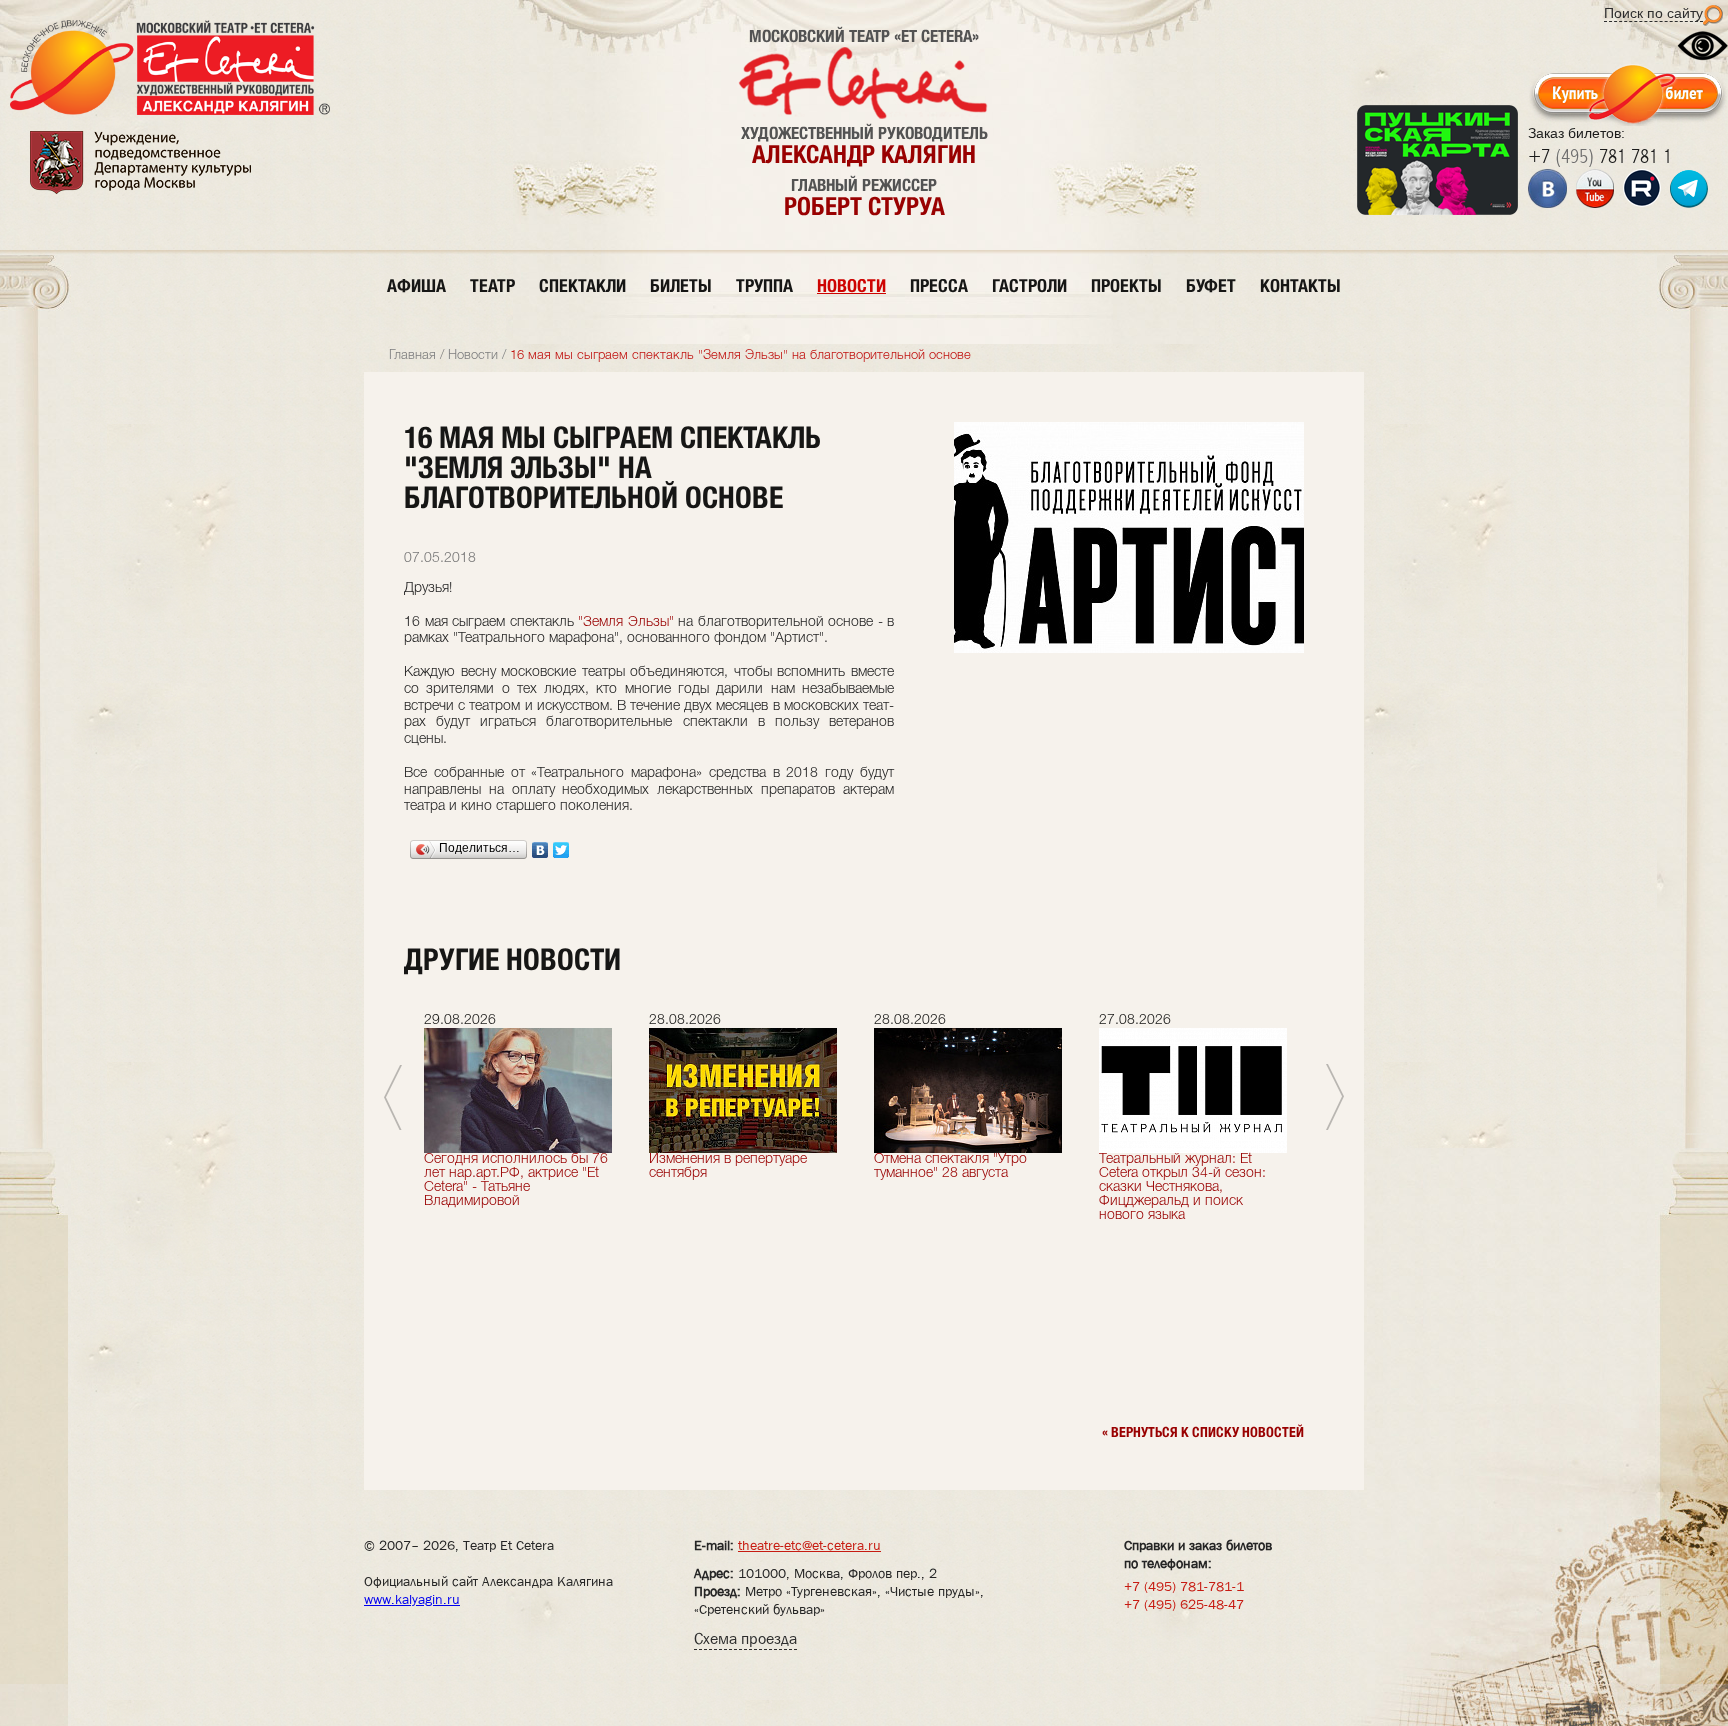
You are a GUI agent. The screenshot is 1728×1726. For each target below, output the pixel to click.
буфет (1211, 285)
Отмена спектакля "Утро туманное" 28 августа (950, 1166)
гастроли (1029, 285)
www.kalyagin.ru (412, 1599)
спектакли (582, 285)
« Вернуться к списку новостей (1203, 1432)
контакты (1300, 285)
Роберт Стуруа (864, 206)
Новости (473, 355)
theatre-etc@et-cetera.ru (809, 1545)
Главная (412, 355)
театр (492, 285)
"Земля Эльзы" (626, 622)
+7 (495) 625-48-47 (1184, 1604)
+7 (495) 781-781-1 (1184, 1586)
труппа (764, 285)
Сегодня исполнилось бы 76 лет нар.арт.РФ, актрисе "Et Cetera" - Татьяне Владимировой (516, 1180)
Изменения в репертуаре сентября (728, 1166)
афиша (416, 285)
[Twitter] (561, 850)
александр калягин (864, 154)
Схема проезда (745, 1638)
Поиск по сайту (1653, 13)
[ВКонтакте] (540, 850)
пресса (939, 285)
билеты (681, 285)
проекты (1126, 285)
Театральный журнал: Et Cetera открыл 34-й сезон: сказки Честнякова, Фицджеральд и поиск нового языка (1182, 1187)
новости (851, 285)
